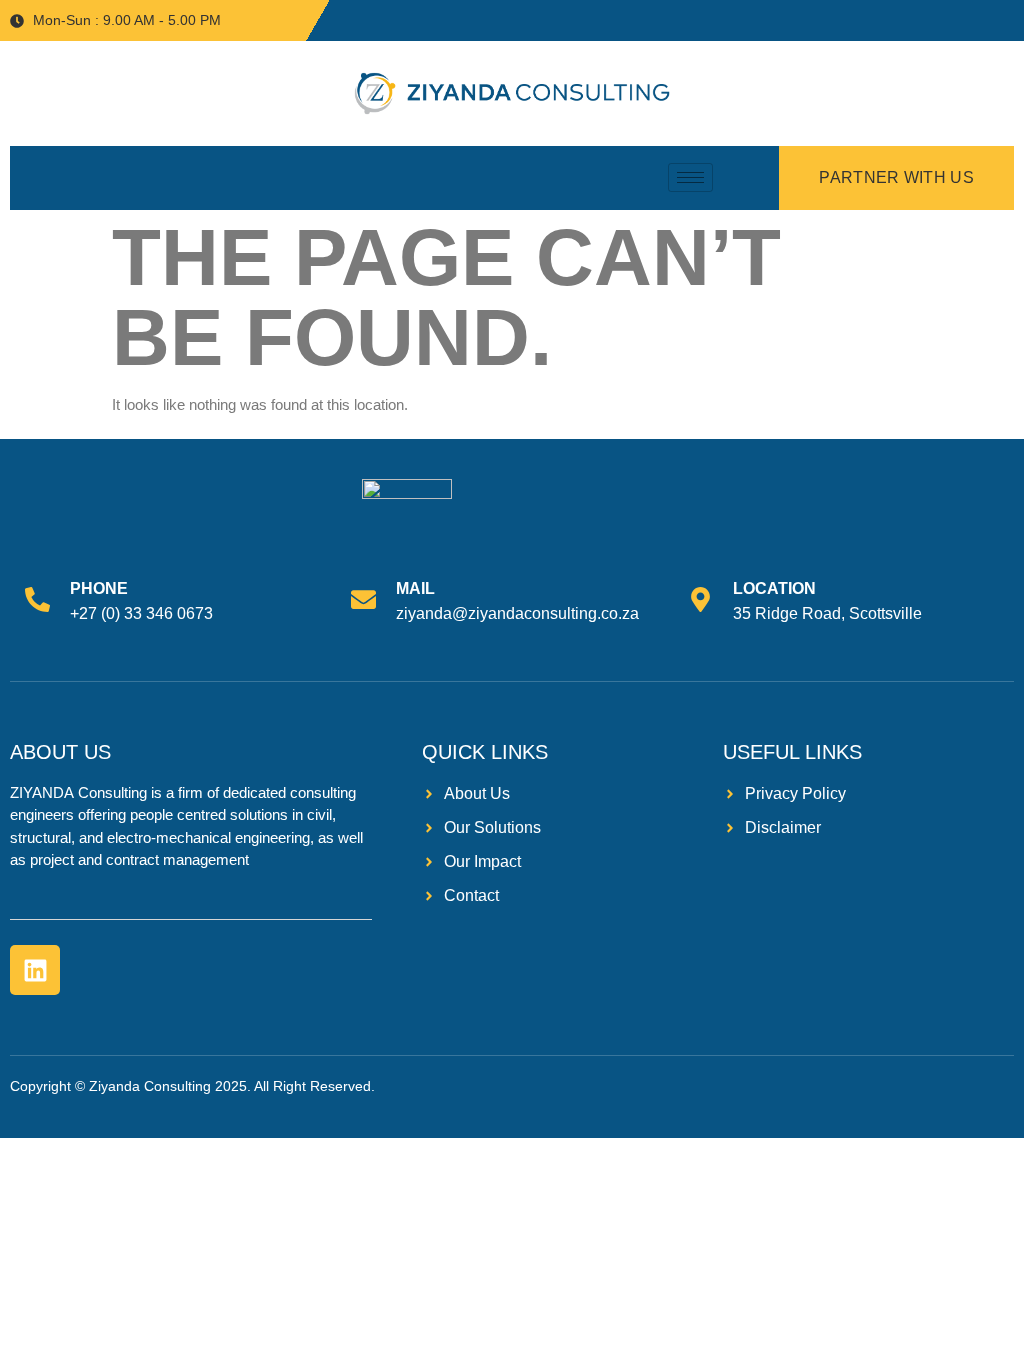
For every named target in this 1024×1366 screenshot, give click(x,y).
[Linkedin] (35, 970)
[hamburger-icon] (690, 177)
